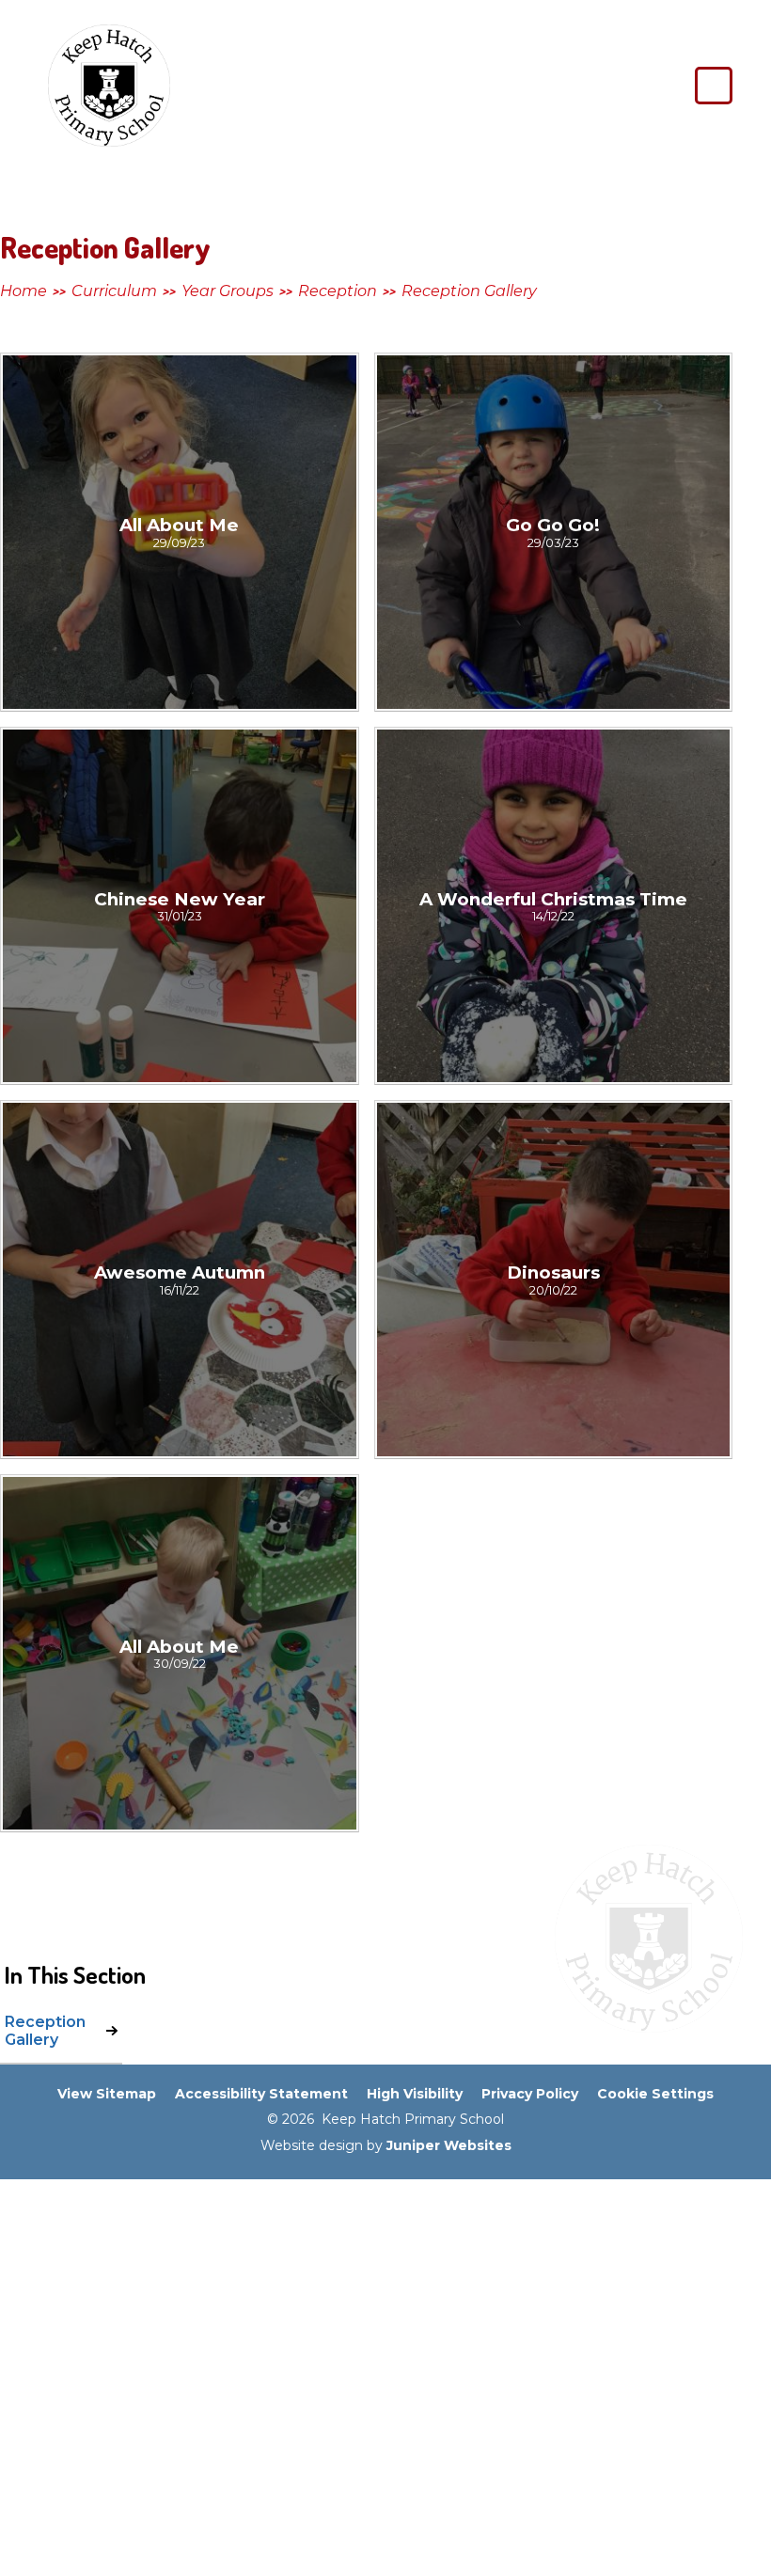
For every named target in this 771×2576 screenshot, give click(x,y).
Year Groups (228, 291)
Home (24, 291)
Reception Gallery (469, 291)
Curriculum (114, 291)
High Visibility (415, 2094)
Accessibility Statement (261, 2094)
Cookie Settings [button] (655, 2094)
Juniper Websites (449, 2145)
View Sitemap (107, 2094)
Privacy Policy (530, 2094)
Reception (338, 291)
